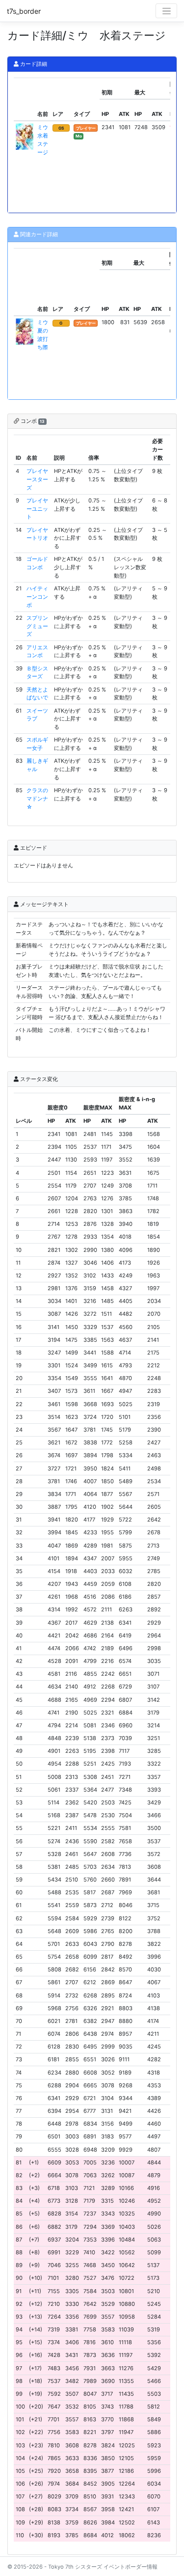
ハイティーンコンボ (37, 597)
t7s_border (24, 11)
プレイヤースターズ (37, 479)
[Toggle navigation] (166, 11)
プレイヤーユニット (37, 509)
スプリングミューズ (37, 626)
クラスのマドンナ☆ (37, 799)
